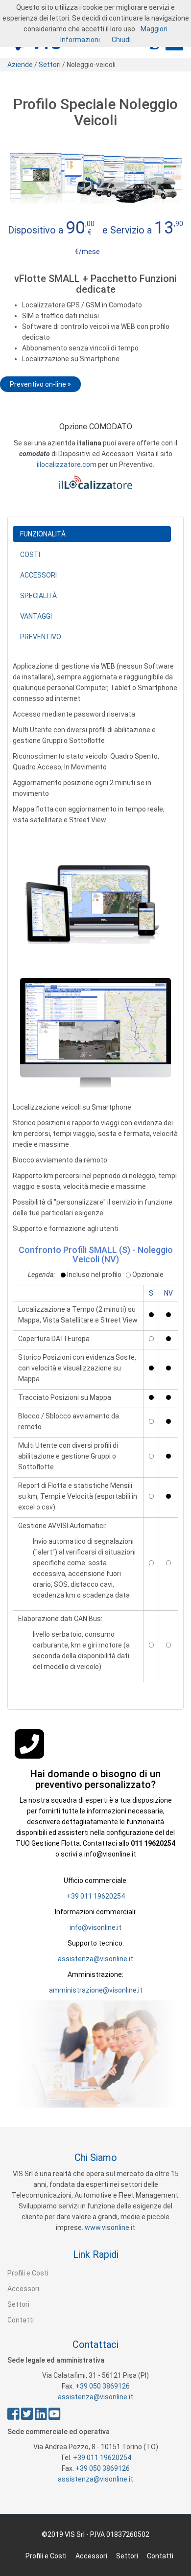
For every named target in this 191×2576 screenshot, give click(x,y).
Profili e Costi (28, 2273)
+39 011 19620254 (96, 1896)
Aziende (20, 65)
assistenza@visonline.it (95, 1959)
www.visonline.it (110, 2228)
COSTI (30, 555)
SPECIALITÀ (38, 596)
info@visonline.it (95, 1927)
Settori (49, 65)
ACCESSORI (38, 575)
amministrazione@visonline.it (96, 1990)
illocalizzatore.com (67, 464)
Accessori (23, 2289)
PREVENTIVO (41, 637)
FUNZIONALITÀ (43, 534)
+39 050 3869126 (103, 2386)
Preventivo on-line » (40, 384)
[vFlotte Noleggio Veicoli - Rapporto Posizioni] (95, 1033)
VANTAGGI (36, 616)
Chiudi (121, 40)
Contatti (21, 2320)
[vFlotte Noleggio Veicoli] (95, 901)
